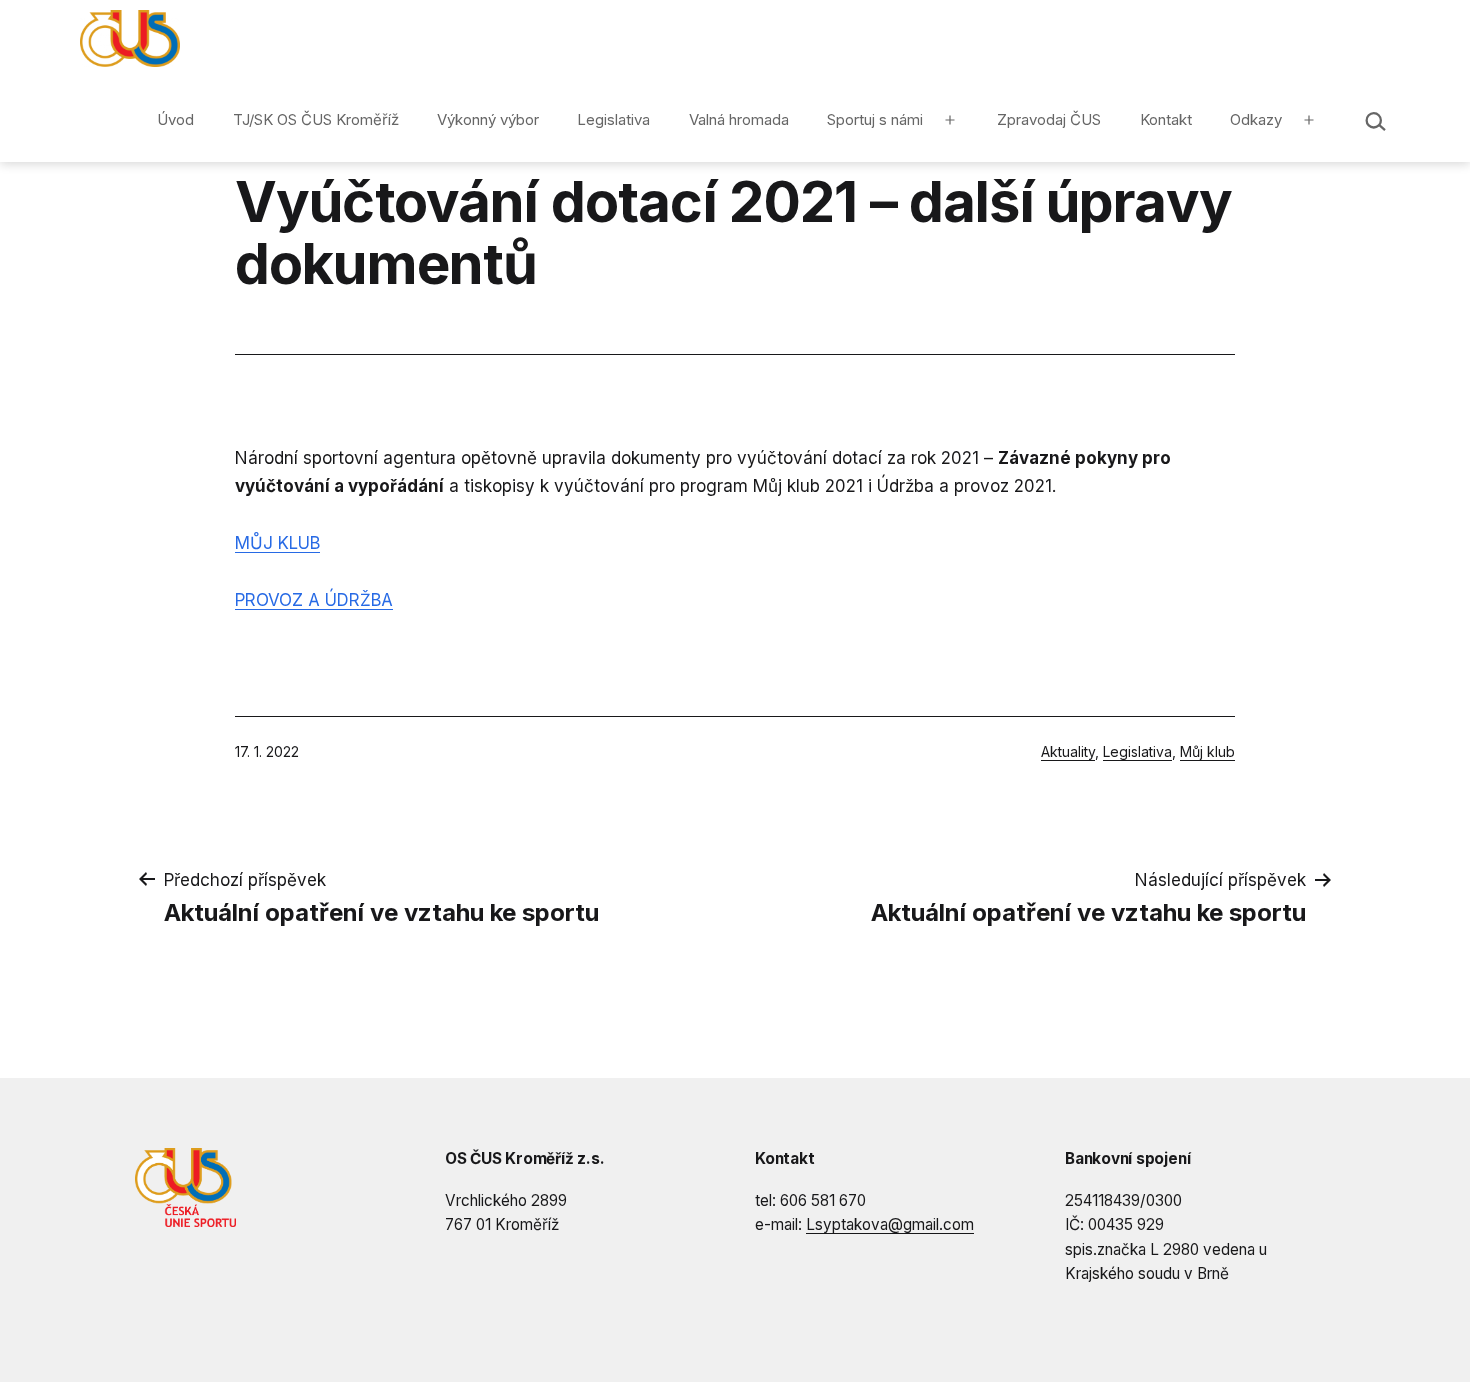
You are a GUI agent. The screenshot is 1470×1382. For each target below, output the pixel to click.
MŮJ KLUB (277, 543)
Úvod (175, 119)
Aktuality (1068, 751)
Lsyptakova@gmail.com (890, 1224)
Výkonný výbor (488, 119)
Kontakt (1166, 119)
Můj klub (1207, 751)
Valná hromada (739, 119)
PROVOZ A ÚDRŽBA (314, 600)
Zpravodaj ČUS (1049, 119)
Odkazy (1256, 119)
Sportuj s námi (875, 119)
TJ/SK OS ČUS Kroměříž (316, 119)
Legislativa (613, 119)
